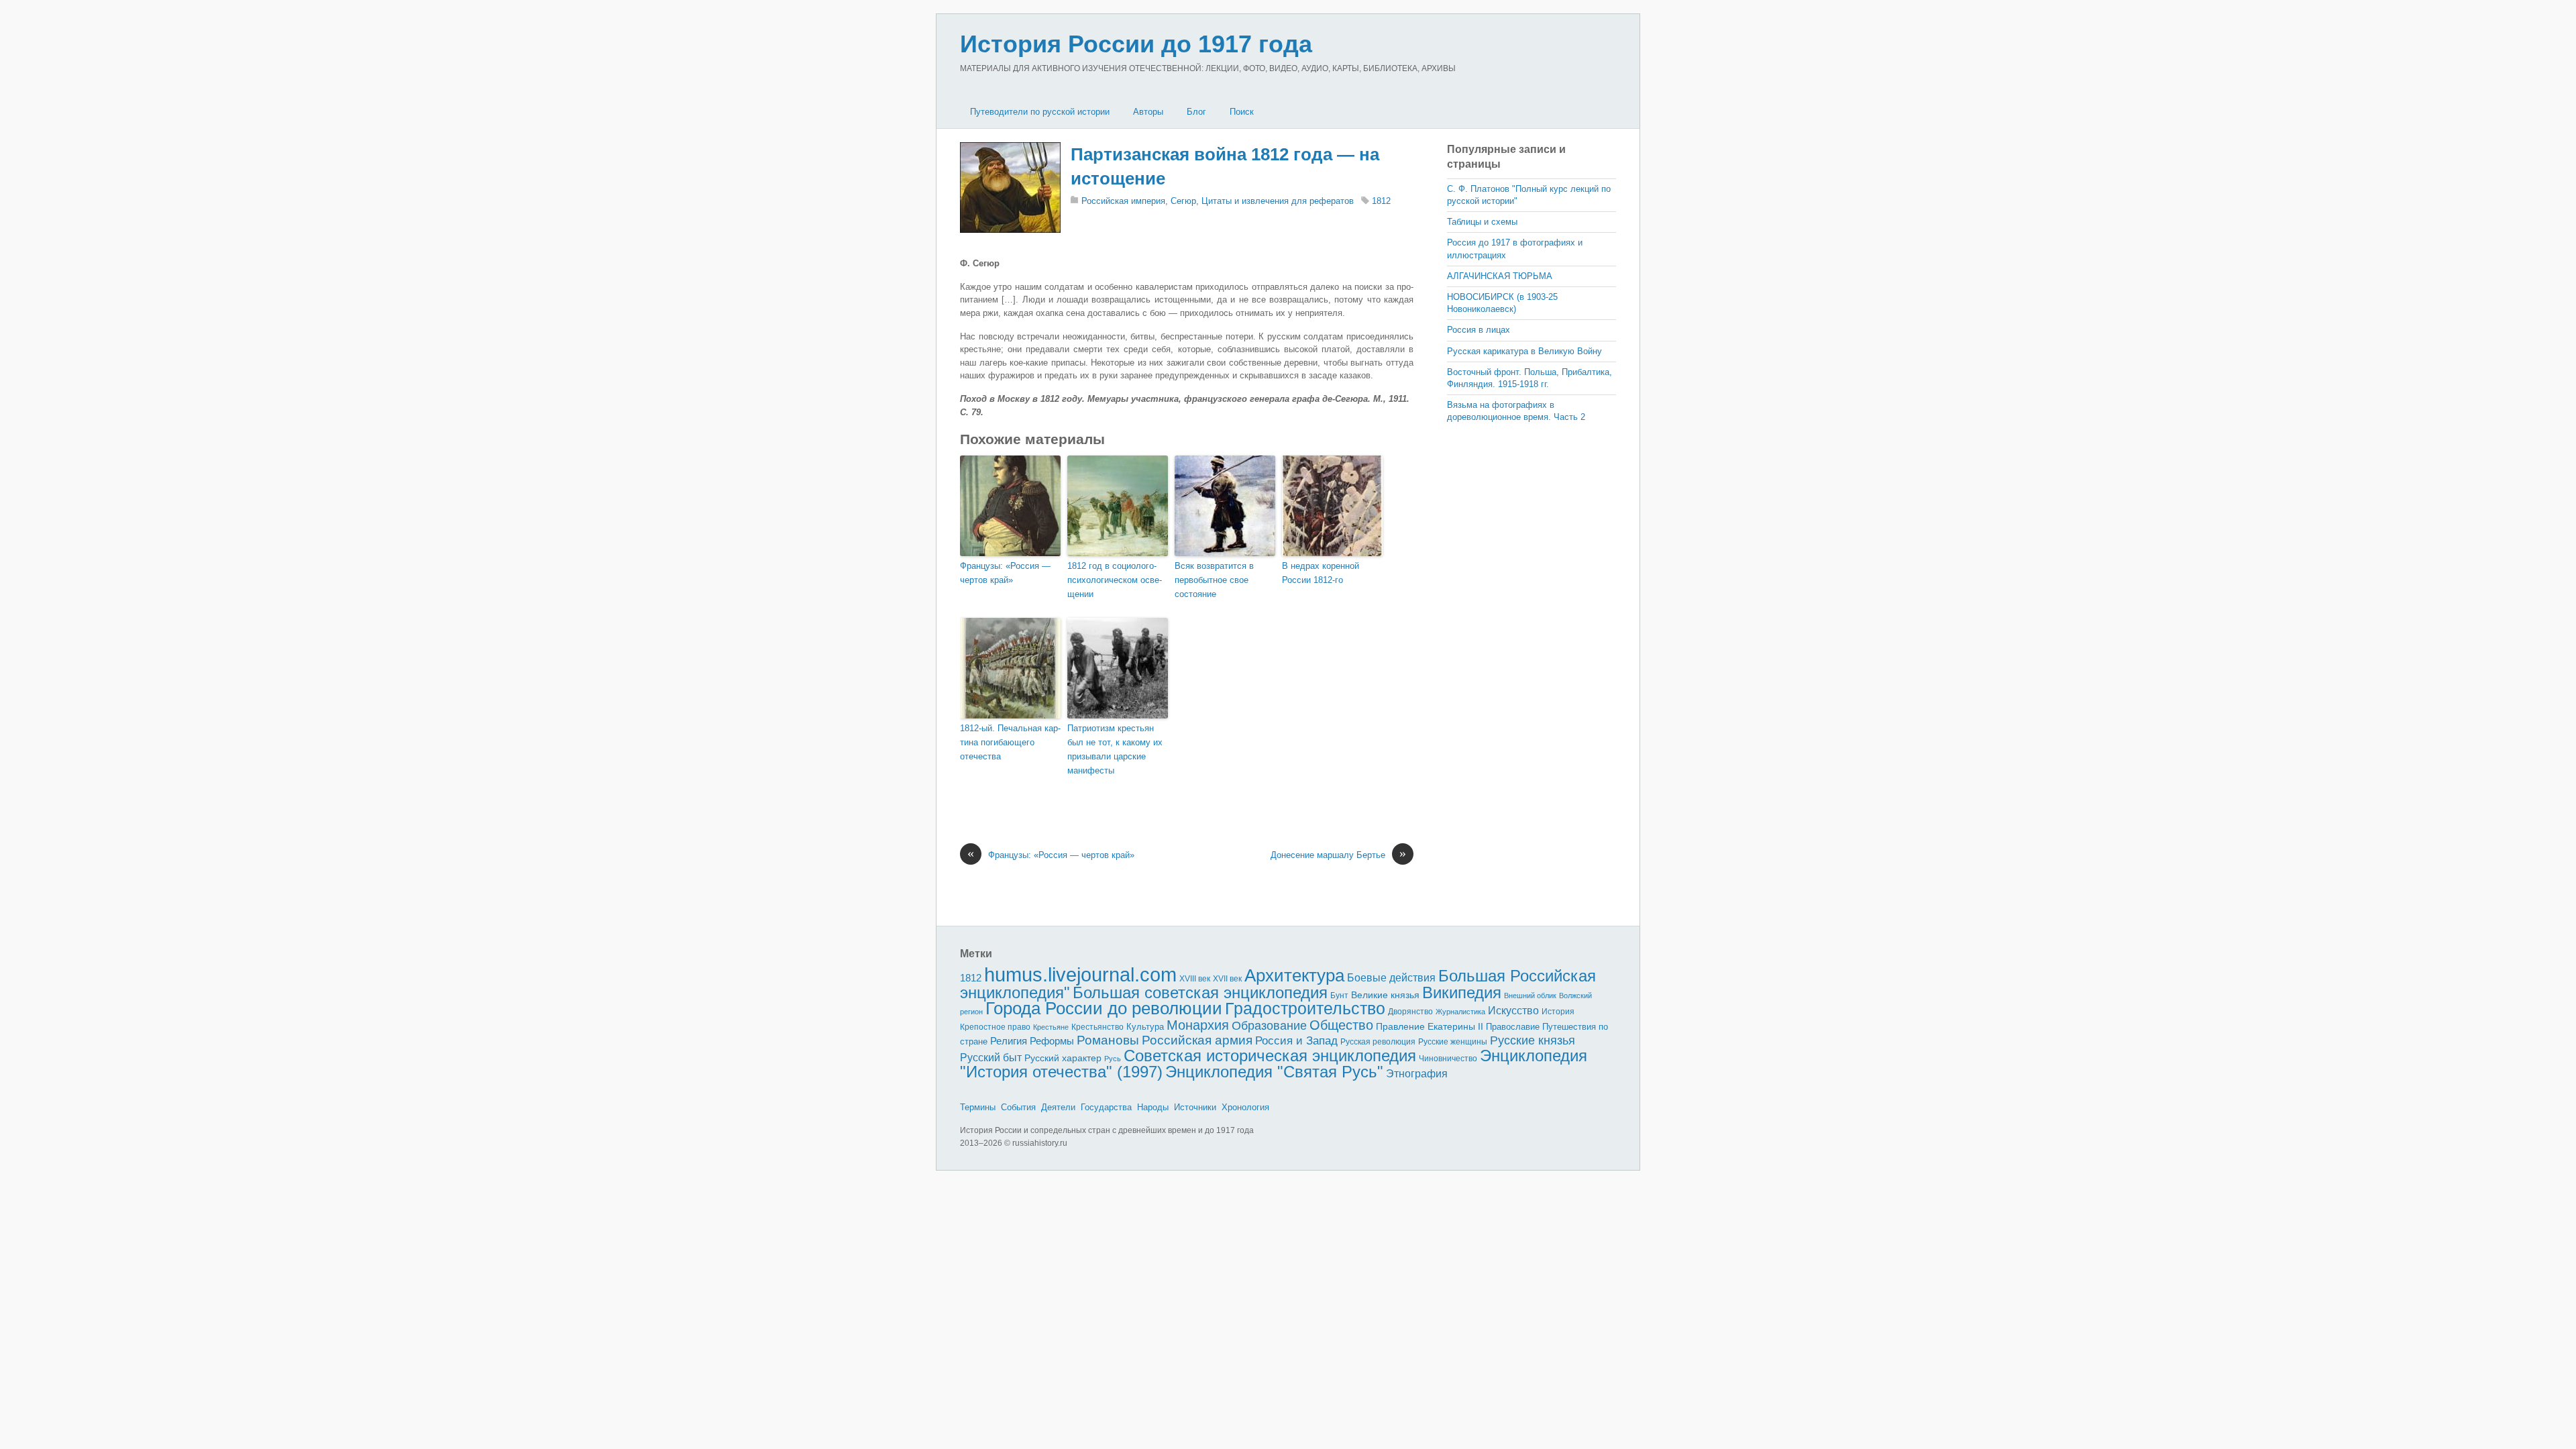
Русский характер (1063, 1058)
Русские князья (1533, 1040)
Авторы (1148, 112)
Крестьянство (1097, 1027)
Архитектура (1294, 975)
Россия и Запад (1296, 1041)
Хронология (1245, 1107)
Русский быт (991, 1058)
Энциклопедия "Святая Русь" (1274, 1072)
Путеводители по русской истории (1040, 112)
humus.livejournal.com (1080, 974)
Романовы (1108, 1040)
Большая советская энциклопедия (1200, 992)
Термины (978, 1107)
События (1018, 1107)
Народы (1153, 1107)
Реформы (1052, 1041)
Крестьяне (1051, 1027)
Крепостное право (995, 1027)
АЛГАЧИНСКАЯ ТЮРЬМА (1500, 276)
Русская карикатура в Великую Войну (1524, 351)
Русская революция (1378, 1042)
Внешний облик (1530, 996)
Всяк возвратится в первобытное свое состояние (1214, 580)
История (1558, 1011)
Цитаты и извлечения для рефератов (1278, 201)
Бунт (1339, 996)
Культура (1145, 1027)
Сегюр (1183, 201)
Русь (1113, 1059)
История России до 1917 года (1136, 44)
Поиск (1242, 112)
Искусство (1513, 1011)
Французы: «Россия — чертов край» (1005, 573)
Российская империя (1123, 201)
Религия (1009, 1041)
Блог (1196, 112)
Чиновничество (1448, 1059)
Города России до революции (1104, 1008)
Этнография (1417, 1073)
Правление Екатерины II (1430, 1026)
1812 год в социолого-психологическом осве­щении (1115, 580)
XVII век (1227, 979)
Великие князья (1385, 995)
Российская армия (1197, 1040)
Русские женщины (1453, 1042)
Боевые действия (1391, 977)
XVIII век (1195, 979)
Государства (1106, 1107)
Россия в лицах (1479, 330)
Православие (1513, 1027)
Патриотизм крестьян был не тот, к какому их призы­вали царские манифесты (1115, 749)
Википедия (1462, 992)
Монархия (1198, 1025)
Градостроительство (1305, 1008)
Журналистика (1460, 1012)
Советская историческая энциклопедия (1270, 1056)
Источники (1195, 1107)
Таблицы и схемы (1482, 222)
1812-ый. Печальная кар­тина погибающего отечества (1010, 742)
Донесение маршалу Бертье (1338, 854)
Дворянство (1410, 1012)
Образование (1269, 1026)
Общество (1341, 1025)
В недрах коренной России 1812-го (1321, 573)
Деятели (1058, 1107)
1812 (1381, 201)
